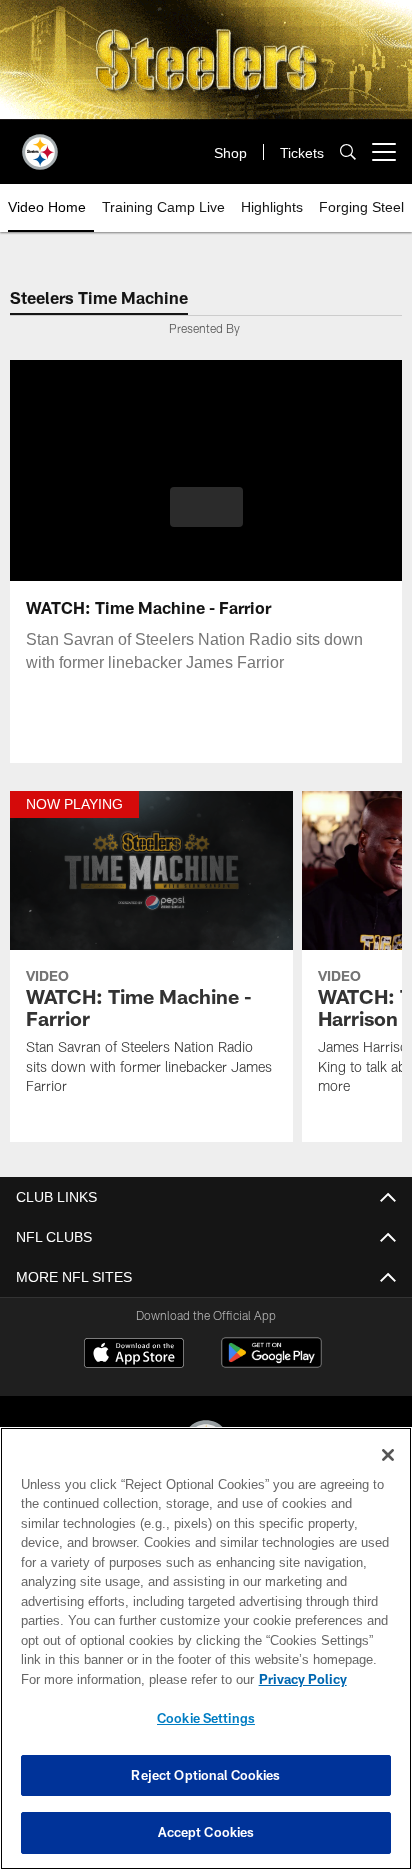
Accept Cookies (206, 1832)
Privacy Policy (131, 1679)
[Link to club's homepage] (40, 144)
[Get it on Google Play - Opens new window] (271, 1362)
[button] (206, 519)
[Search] (348, 152)
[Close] (388, 1455)
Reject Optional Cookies (205, 1775)
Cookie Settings (206, 1718)
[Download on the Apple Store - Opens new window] (134, 1355)
